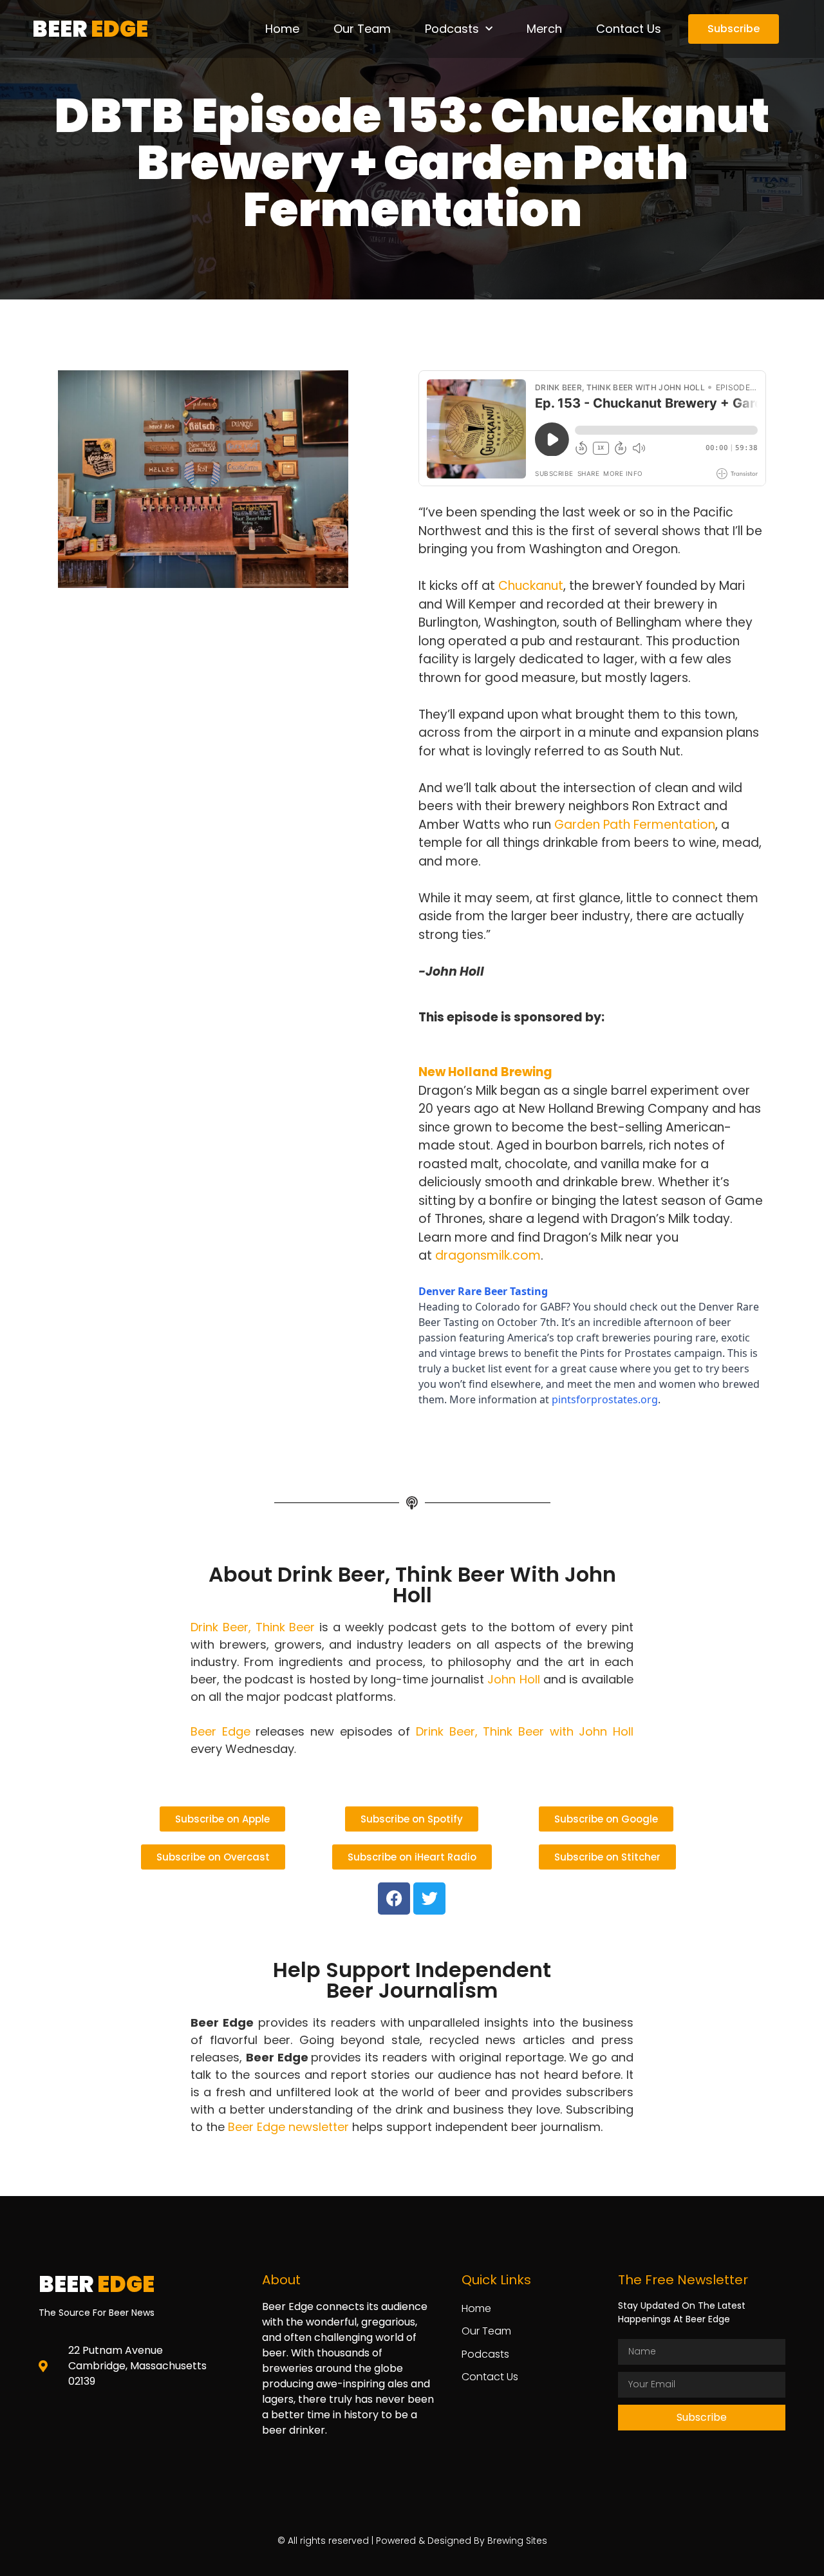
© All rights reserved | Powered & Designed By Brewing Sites (412, 2541)
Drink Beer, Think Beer (253, 1627)
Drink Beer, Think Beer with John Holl (525, 1731)
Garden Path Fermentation (635, 825)
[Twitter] (429, 1899)
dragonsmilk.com (488, 1255)
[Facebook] (394, 1899)
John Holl (513, 1679)
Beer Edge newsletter (288, 2127)
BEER (90, 29)
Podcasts (452, 29)
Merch (544, 29)
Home (282, 29)
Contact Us (629, 29)
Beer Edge (220, 1731)
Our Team (362, 29)
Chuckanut (531, 586)
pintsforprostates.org (605, 1399)
